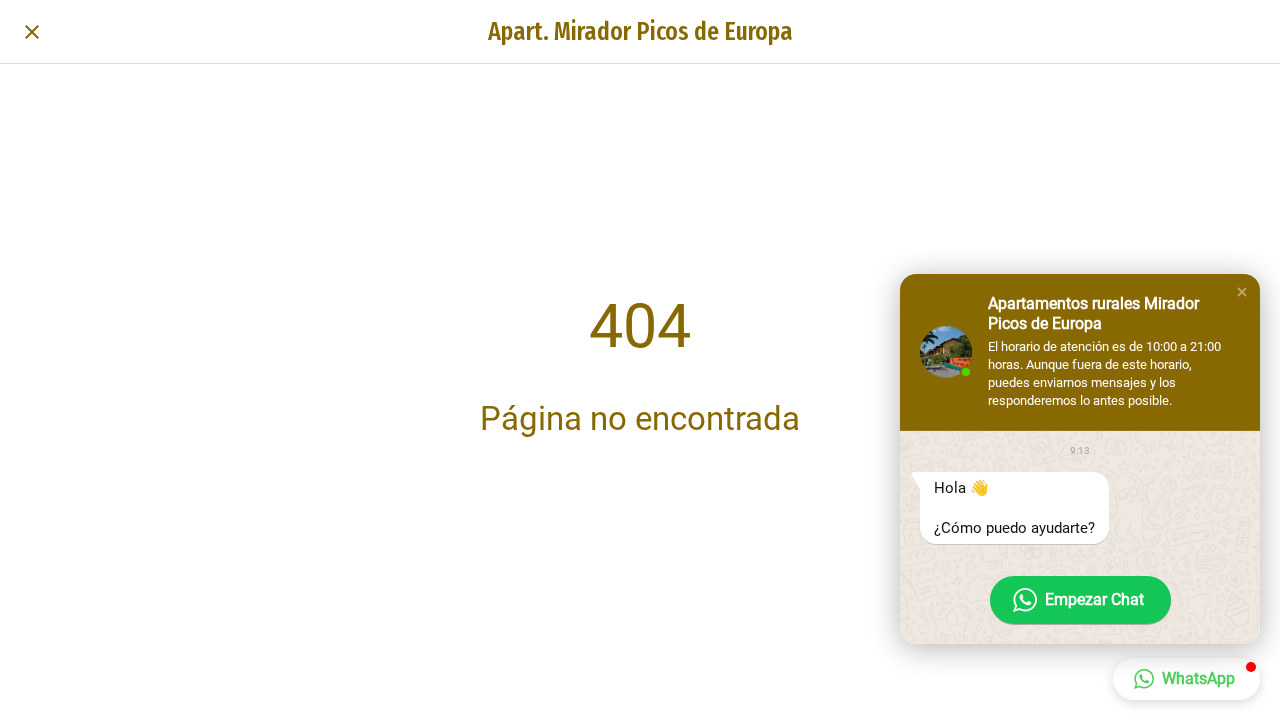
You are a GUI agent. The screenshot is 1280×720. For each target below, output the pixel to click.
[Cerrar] (32, 32)
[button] (1242, 292)
